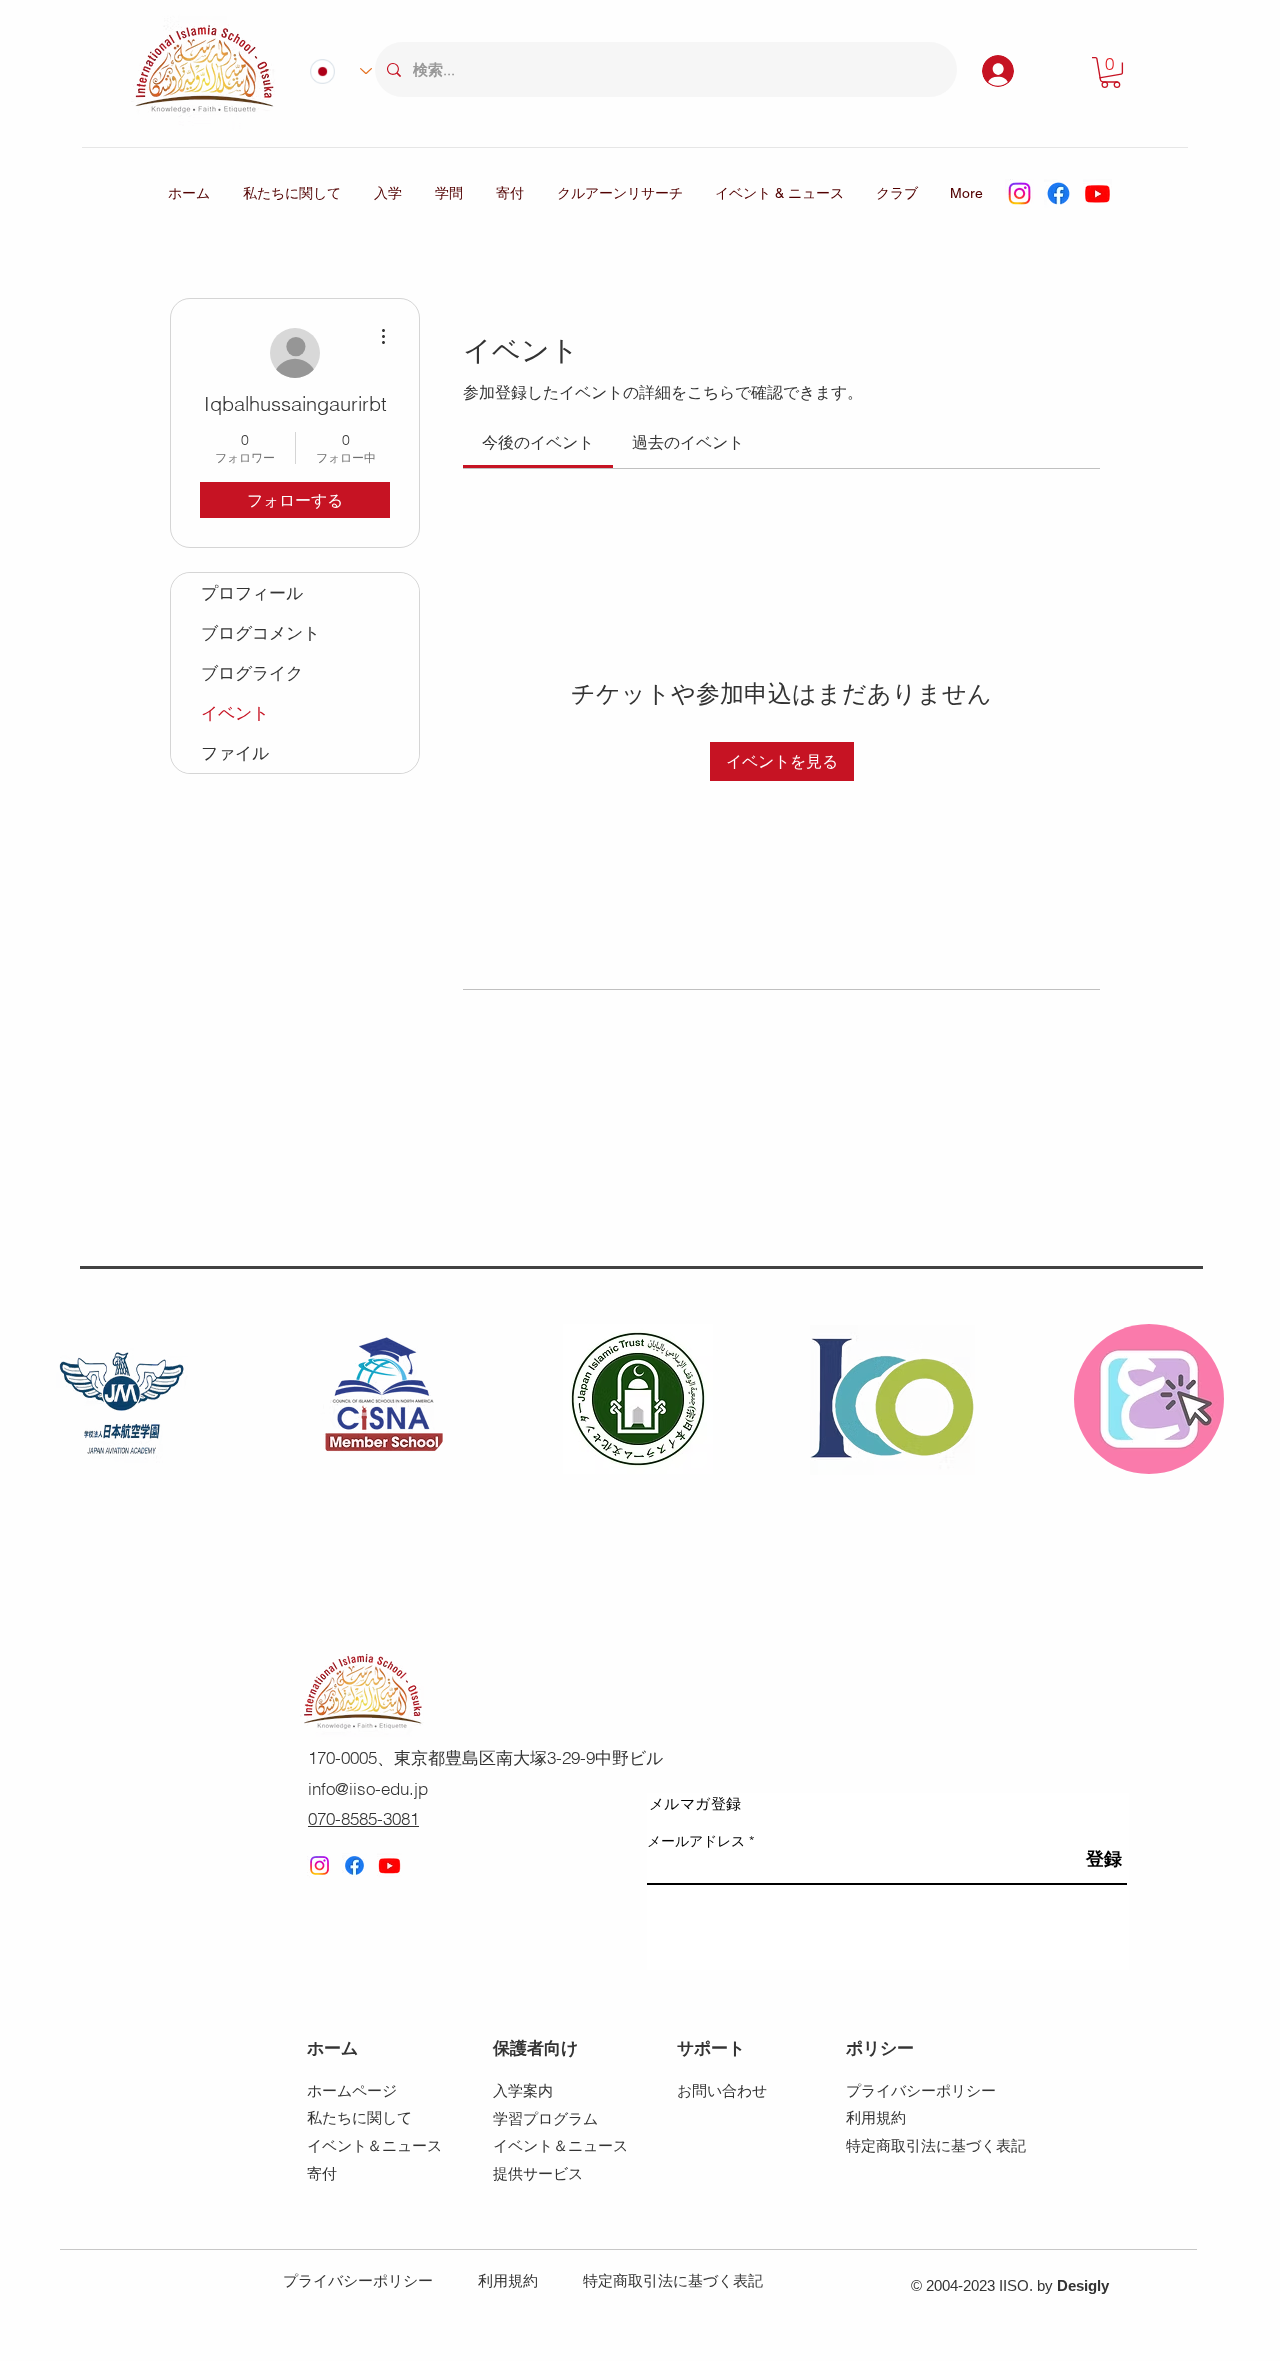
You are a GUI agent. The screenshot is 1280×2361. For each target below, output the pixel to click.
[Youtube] (1097, 193)
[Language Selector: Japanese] (332, 71)
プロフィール (252, 592)
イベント (235, 712)
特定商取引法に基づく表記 (673, 2280)
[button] (1110, 72)
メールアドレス (696, 1841)
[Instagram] (1019, 193)
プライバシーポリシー (358, 2280)
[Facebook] (1058, 193)
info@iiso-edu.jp (368, 1788)
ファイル (235, 752)
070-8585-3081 (363, 1818)
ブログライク (252, 672)
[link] (538, 442)
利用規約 (508, 2280)
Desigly (1083, 2285)
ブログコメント (260, 632)
